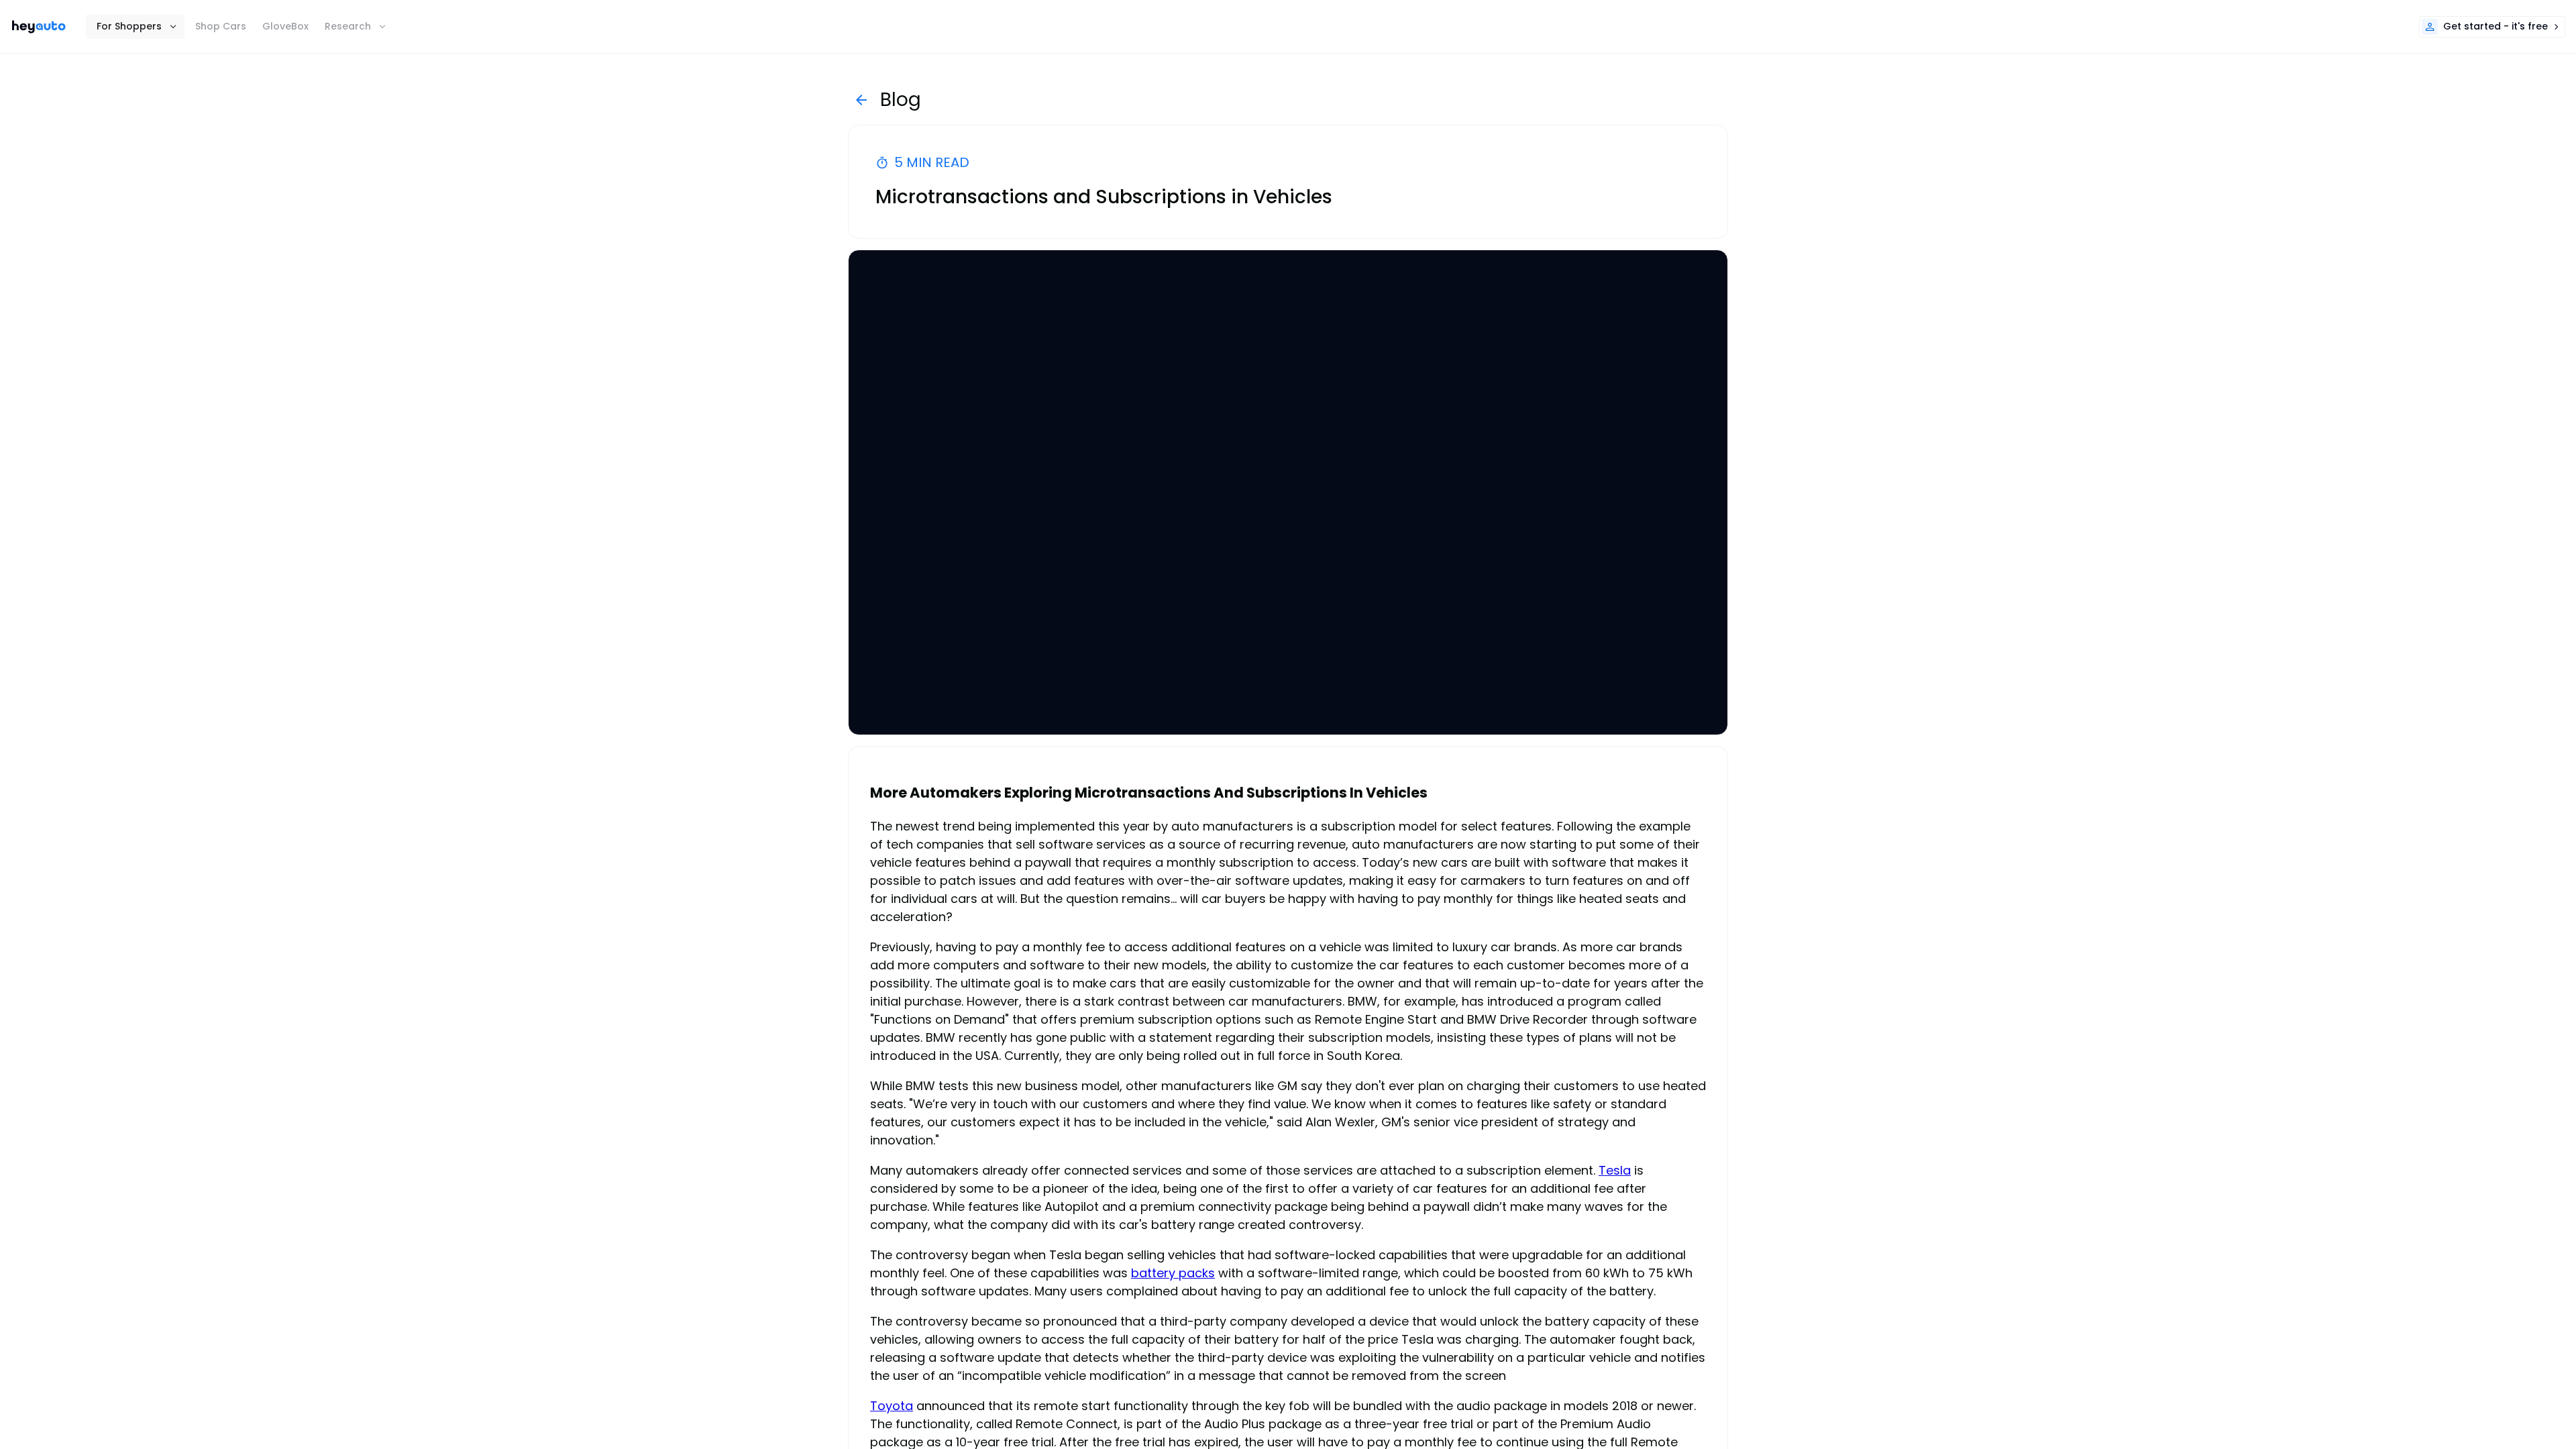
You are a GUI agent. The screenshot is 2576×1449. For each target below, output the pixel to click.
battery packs (1173, 1273)
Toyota (892, 1406)
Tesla (1615, 1170)
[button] (135, 26)
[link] (39, 27)
